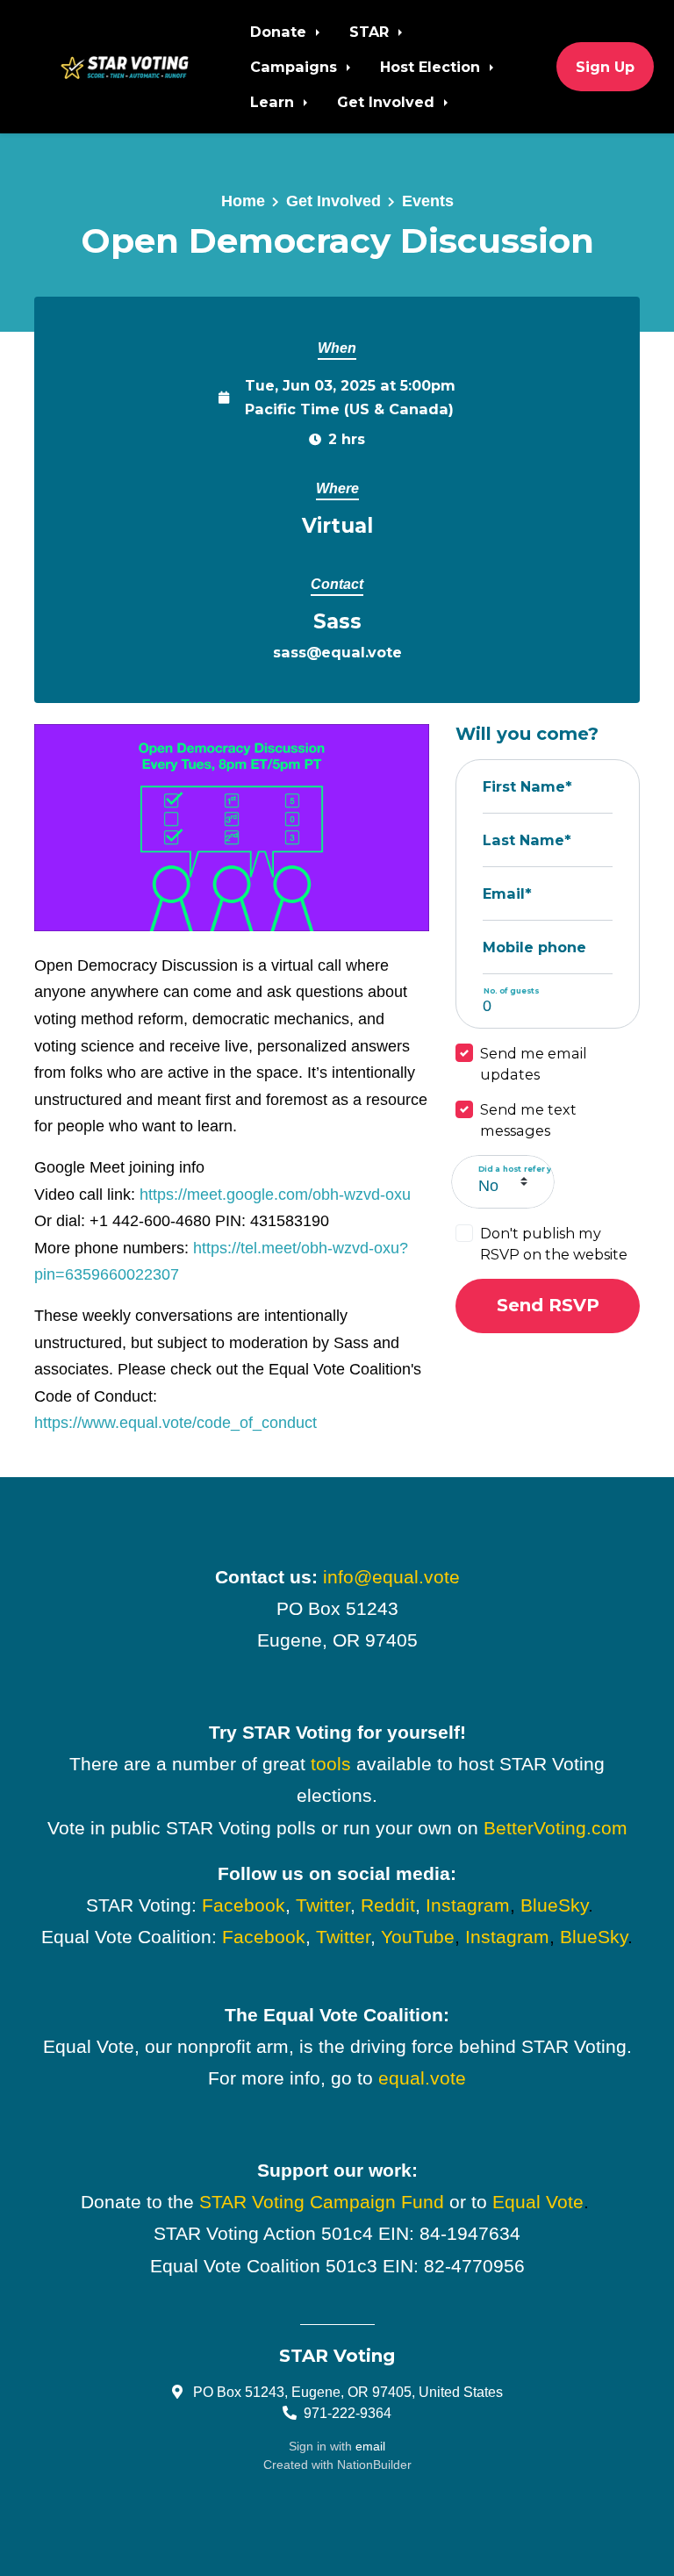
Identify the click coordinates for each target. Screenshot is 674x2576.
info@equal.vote (391, 1577)
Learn (274, 102)
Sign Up (605, 67)
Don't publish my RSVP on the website (554, 1244)
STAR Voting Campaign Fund (322, 2202)
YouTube (418, 1937)
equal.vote (422, 2078)
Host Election (432, 67)
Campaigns (296, 67)
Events (428, 201)
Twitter (323, 1905)
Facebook (244, 1905)
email (370, 2446)
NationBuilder (374, 2465)
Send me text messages (528, 1120)
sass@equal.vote (337, 652)
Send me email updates (534, 1064)
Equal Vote (538, 2202)
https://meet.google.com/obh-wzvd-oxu (275, 1195)
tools (331, 1764)
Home (243, 201)
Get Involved (388, 102)
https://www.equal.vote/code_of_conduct (176, 1423)
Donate (280, 32)
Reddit (388, 1905)
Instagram (468, 1905)
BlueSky (554, 1905)
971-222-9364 (348, 2413)
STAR (371, 32)
